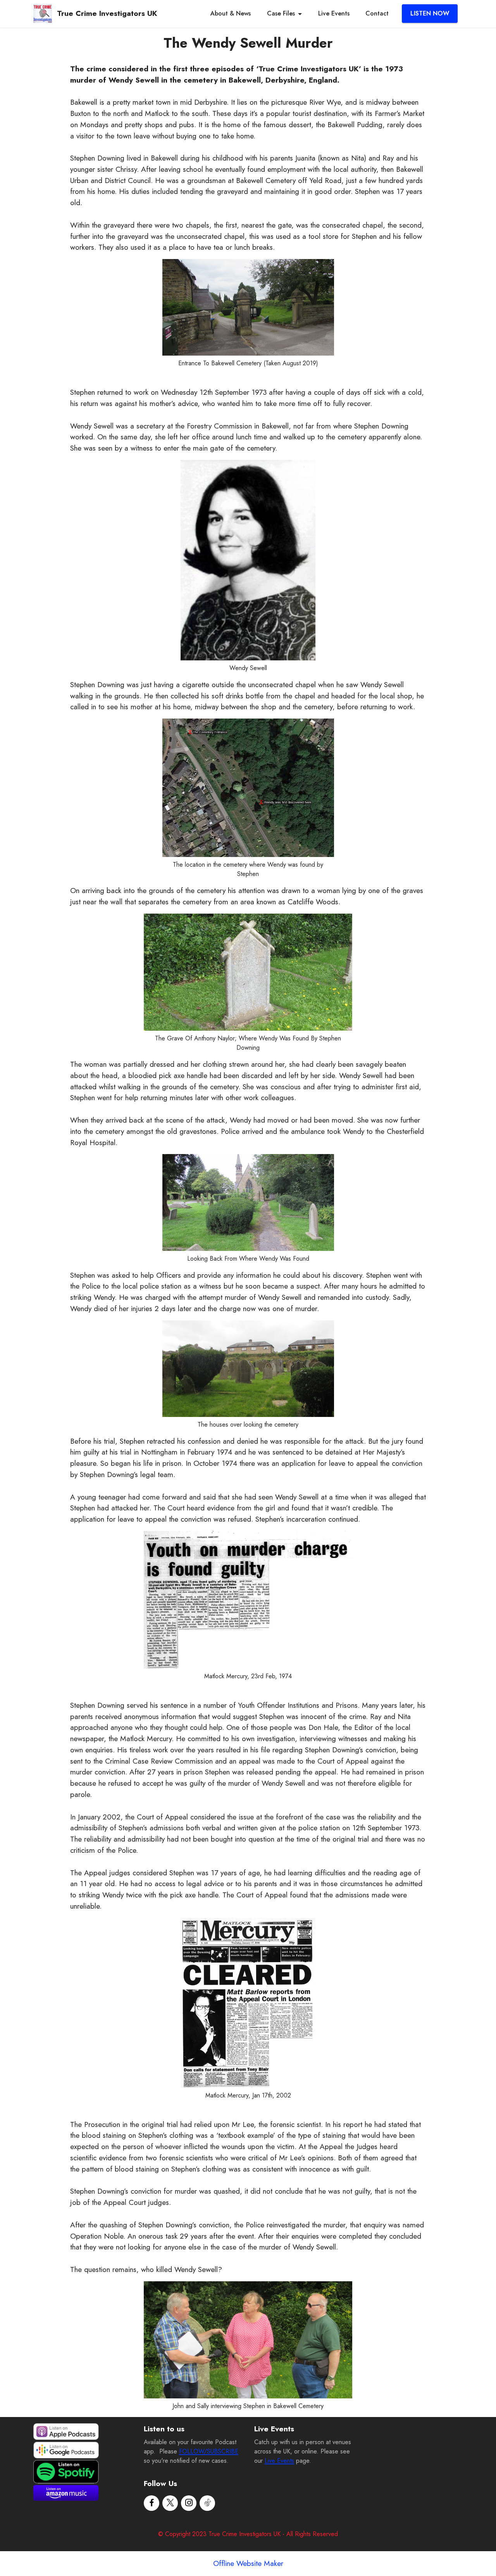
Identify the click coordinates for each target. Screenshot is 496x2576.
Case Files (281, 13)
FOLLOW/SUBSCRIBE (209, 2451)
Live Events (334, 13)
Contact (377, 13)
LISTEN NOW (430, 13)
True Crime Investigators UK (107, 13)
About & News (231, 13)
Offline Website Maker (248, 2563)
